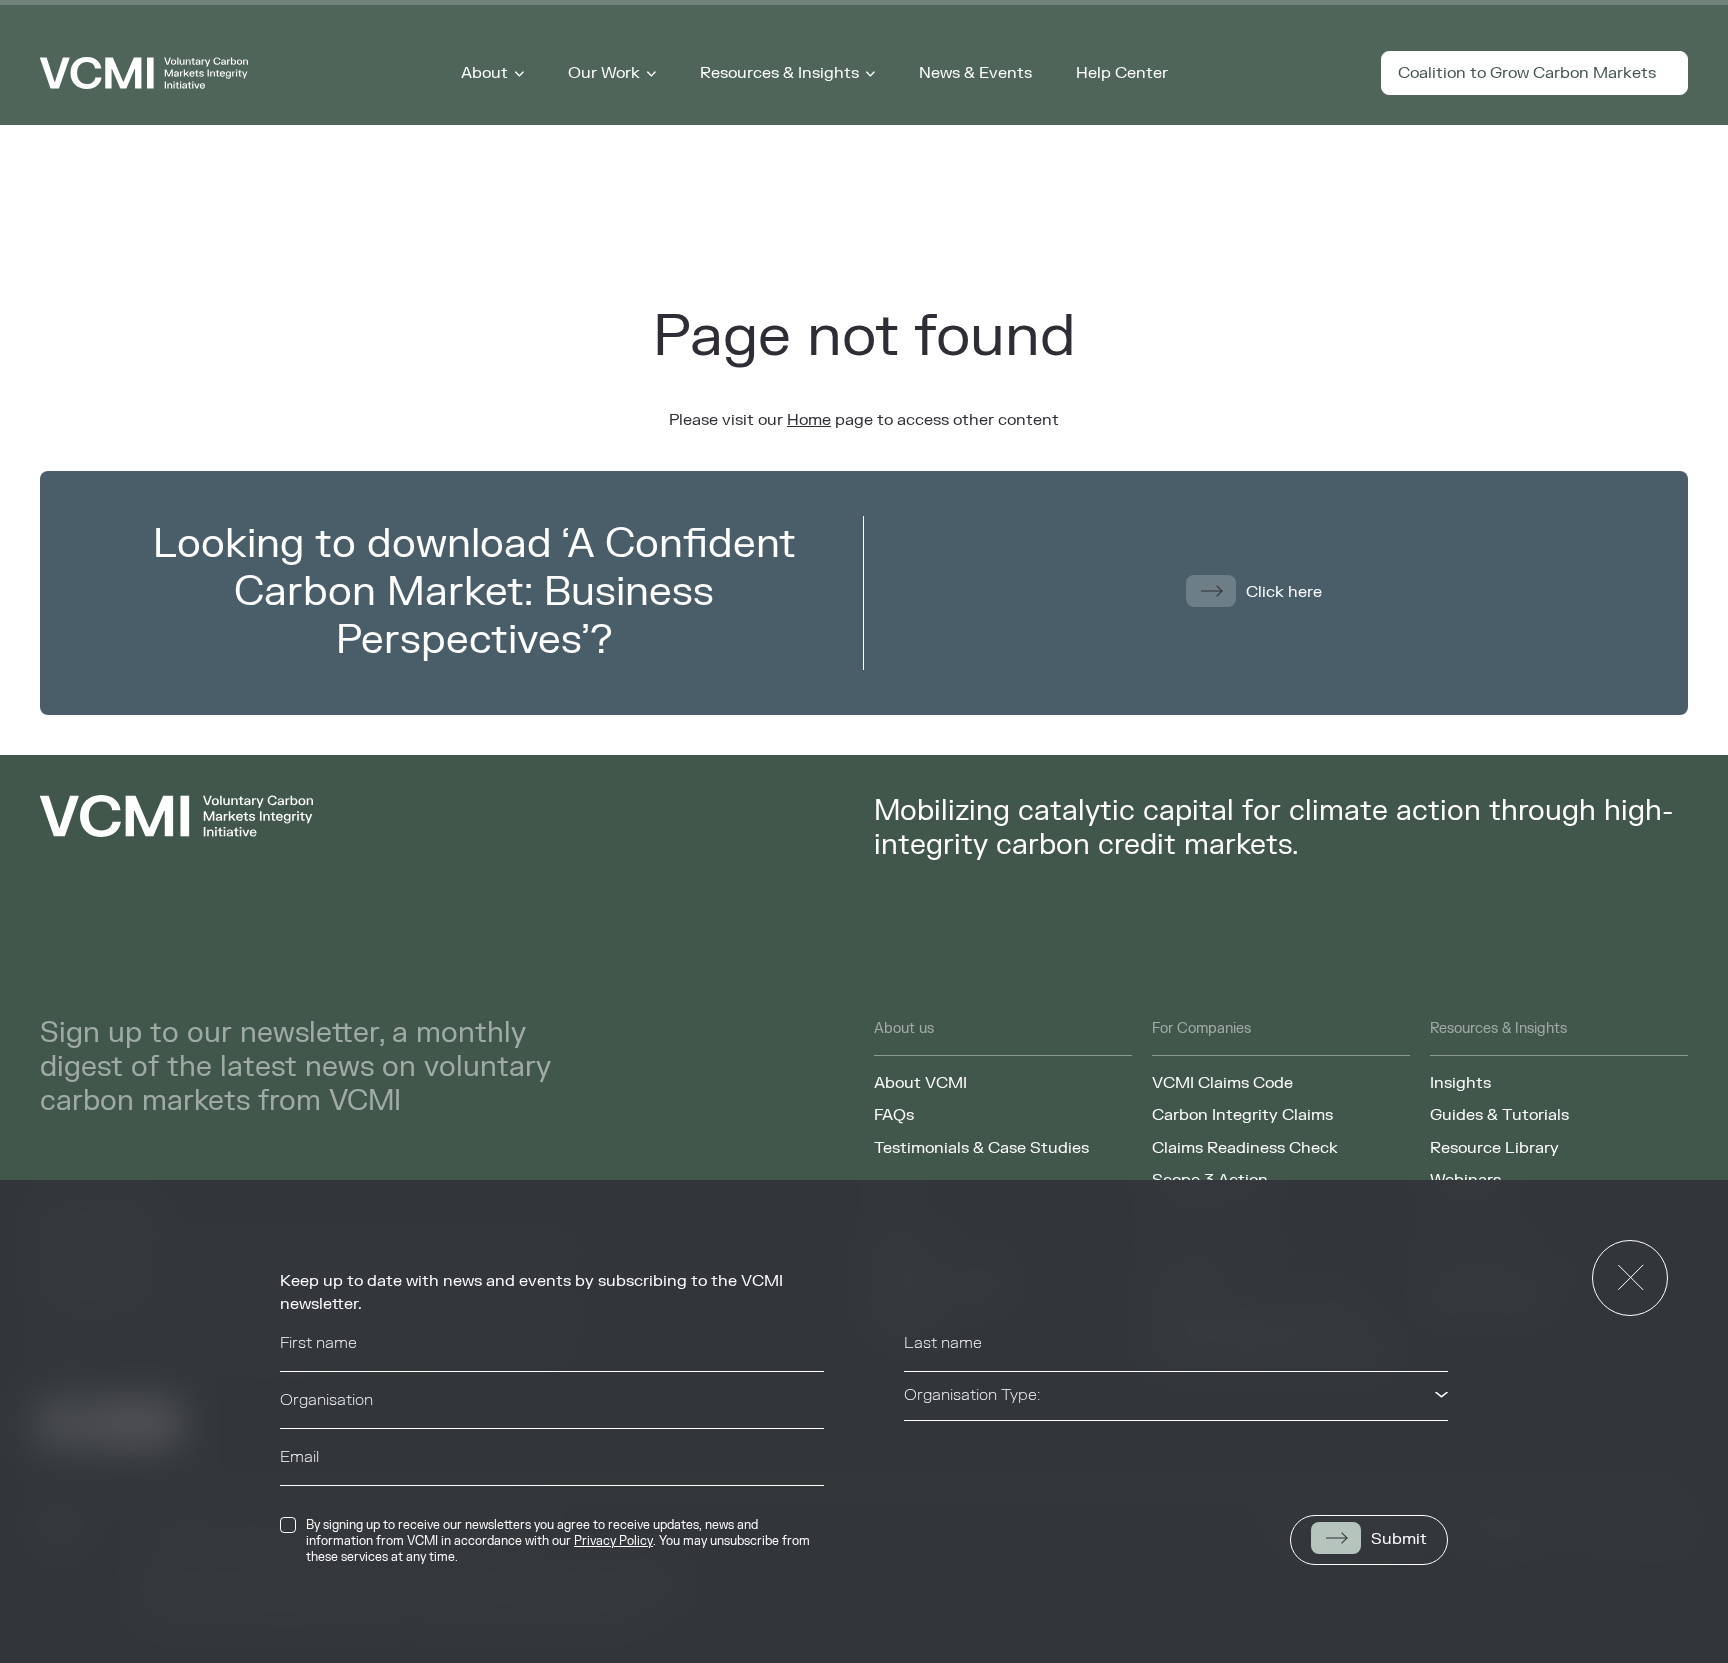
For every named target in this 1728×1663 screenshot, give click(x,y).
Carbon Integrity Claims (1242, 1115)
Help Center (1122, 73)
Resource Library (1494, 1148)
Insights (1460, 1083)
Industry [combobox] (934, 1452)
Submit (1399, 1539)
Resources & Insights (779, 73)
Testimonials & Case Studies (981, 1148)
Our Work (604, 73)
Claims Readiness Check (1245, 1148)
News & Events (975, 73)
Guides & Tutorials (1499, 1115)
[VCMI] (144, 73)
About (484, 73)
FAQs (894, 1115)
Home (809, 420)
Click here (1284, 592)
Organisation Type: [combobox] (972, 1395)
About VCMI (920, 1083)
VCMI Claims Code (1222, 1083)
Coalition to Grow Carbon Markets (1527, 73)
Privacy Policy (613, 1541)
